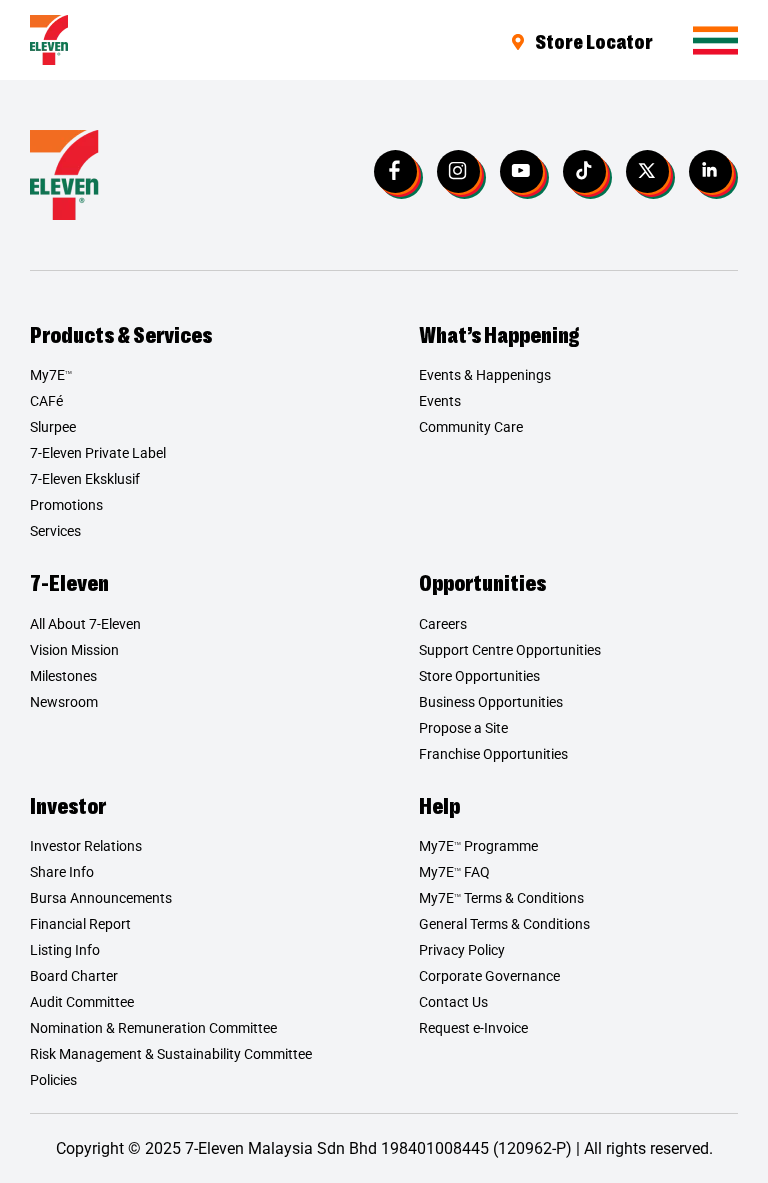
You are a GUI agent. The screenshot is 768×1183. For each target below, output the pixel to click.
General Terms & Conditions (504, 924)
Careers (443, 624)
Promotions (66, 505)
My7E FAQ (454, 872)
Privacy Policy (462, 950)
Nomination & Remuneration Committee (153, 1028)
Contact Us (453, 1002)
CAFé (46, 401)
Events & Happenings (485, 375)
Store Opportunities (479, 676)
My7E (51, 375)
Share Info (62, 872)
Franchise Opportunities (493, 754)
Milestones (63, 676)
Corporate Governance (489, 976)
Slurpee (53, 427)
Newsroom (64, 702)
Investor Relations (86, 846)
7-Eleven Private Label (98, 453)
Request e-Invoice (473, 1028)
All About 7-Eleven (85, 624)
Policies (53, 1080)
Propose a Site (463, 728)
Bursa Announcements (101, 898)
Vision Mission (74, 650)
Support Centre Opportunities (510, 650)
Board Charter (74, 976)
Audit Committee (82, 1002)
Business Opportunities (491, 702)
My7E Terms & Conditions (501, 898)
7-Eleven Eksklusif (85, 479)
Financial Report (80, 924)
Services (55, 531)
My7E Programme (478, 846)
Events (440, 401)
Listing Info (65, 950)
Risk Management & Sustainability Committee (171, 1054)
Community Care (471, 427)
